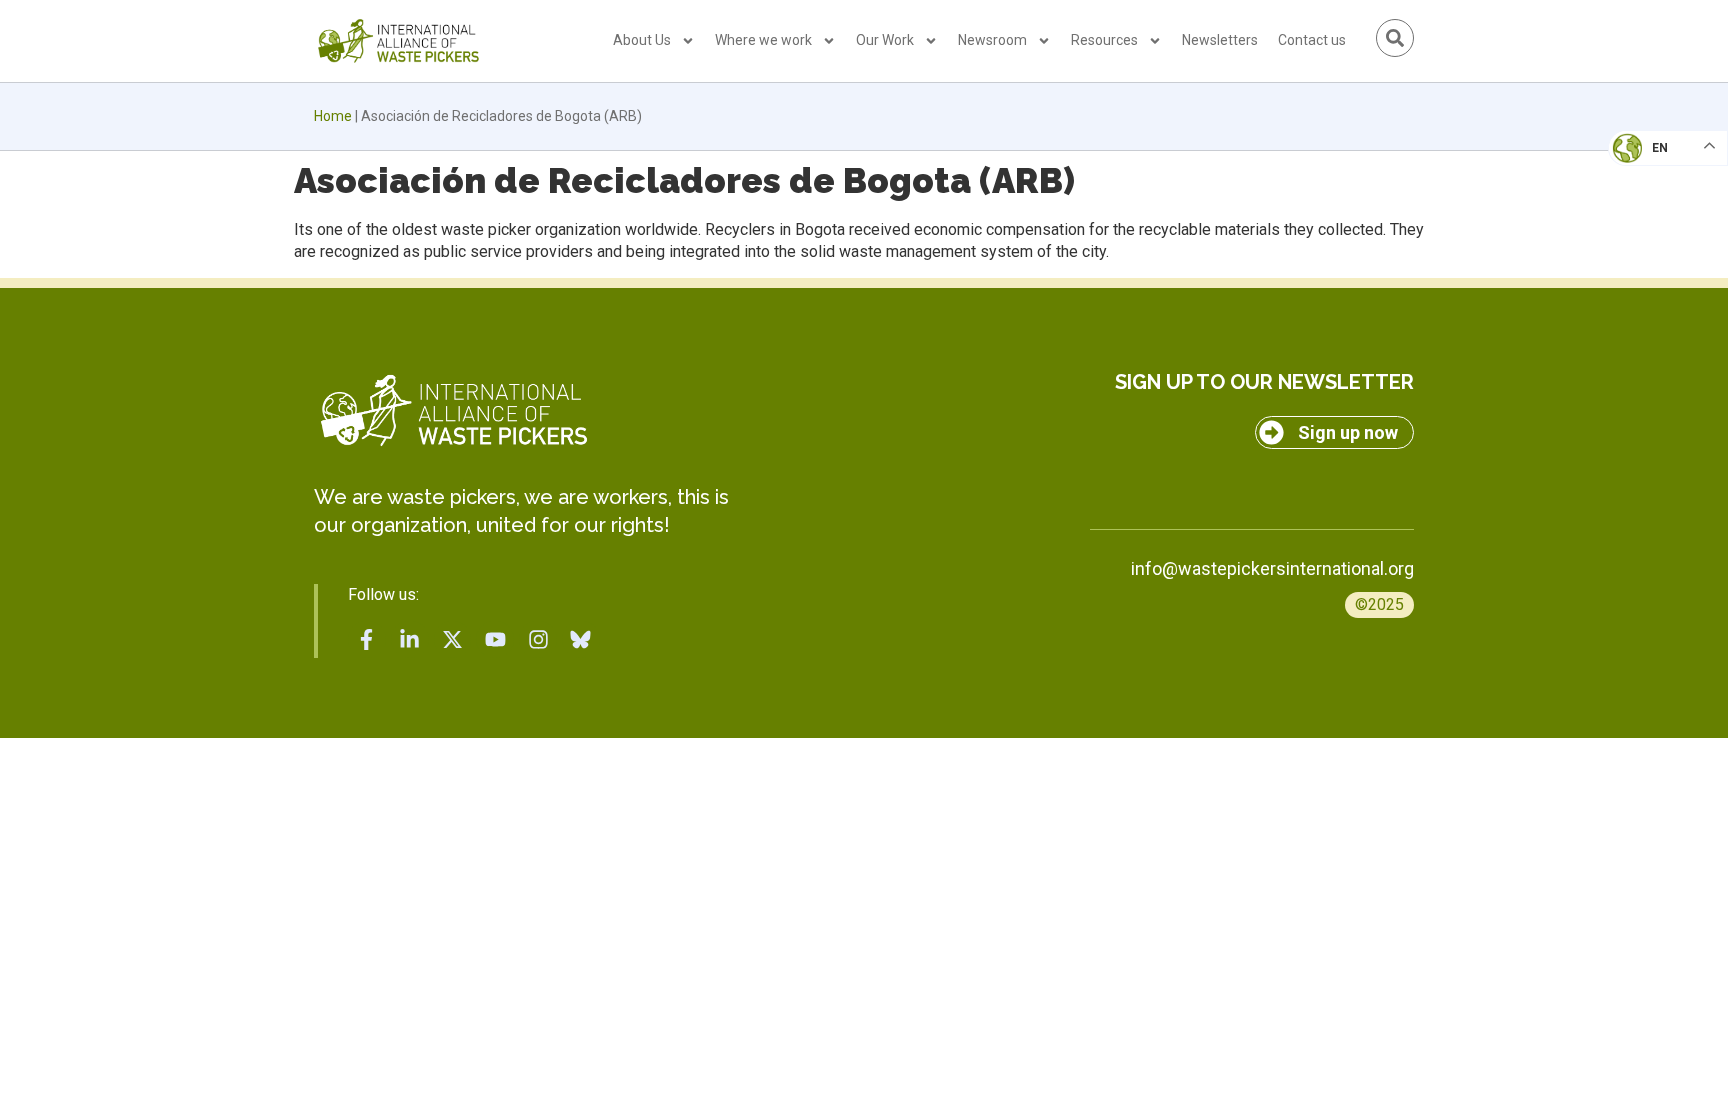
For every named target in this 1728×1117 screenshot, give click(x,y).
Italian (1646, 206)
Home (333, 116)
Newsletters (1220, 40)
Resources (1104, 40)
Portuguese (1663, 246)
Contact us (1312, 40)
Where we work (763, 40)
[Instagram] (538, 640)
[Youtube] (495, 640)
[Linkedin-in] (410, 640)
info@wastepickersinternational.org (1272, 568)
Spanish (1648, 286)
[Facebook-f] (367, 640)
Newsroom (992, 40)
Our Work (885, 40)
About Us (642, 40)
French (1647, 166)
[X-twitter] (453, 640)
